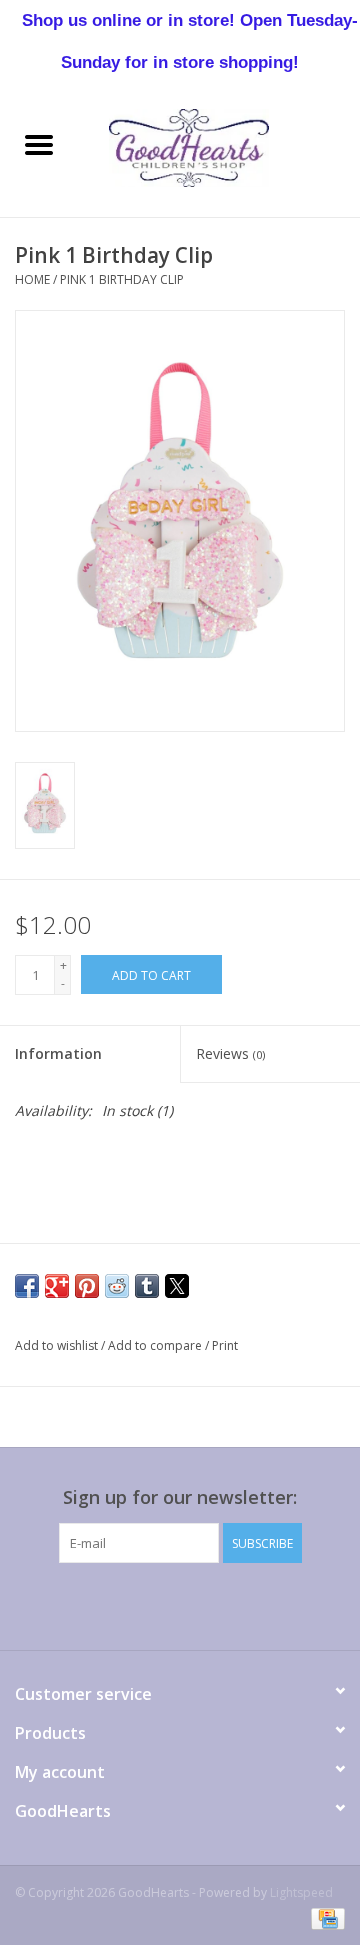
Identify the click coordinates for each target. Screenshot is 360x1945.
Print (225, 1345)
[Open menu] (39, 144)
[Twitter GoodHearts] (108, 1604)
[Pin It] (87, 1286)
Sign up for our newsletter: (180, 1497)
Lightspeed (301, 1892)
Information (58, 1053)
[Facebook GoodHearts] (72, 1604)
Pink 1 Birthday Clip (122, 279)
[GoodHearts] (219, 146)
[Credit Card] (324, 1917)
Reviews (230, 1053)
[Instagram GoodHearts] (288, 1604)
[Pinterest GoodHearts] (180, 1604)
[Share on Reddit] (117, 1286)
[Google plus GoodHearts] (144, 1604)
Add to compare (156, 1345)
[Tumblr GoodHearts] (252, 1604)
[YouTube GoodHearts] (216, 1604)
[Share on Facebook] (27, 1286)
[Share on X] (177, 1286)
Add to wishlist (58, 1345)
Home (32, 279)
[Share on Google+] (57, 1286)
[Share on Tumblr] (147, 1286)
